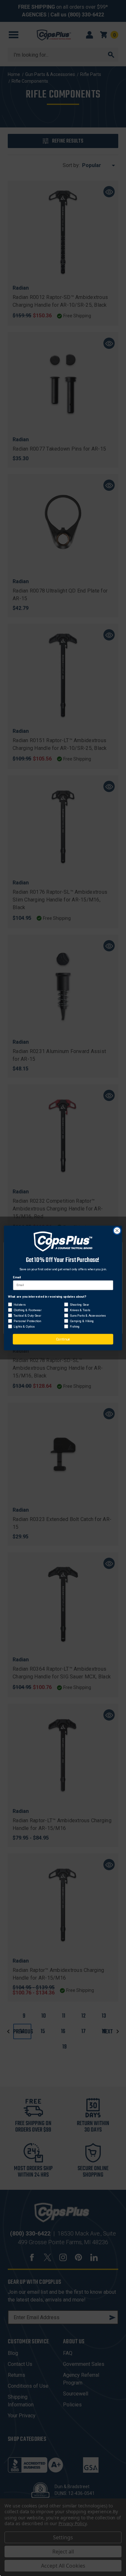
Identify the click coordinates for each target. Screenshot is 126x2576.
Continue (63, 1339)
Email (17, 1277)
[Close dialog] (117, 1231)
